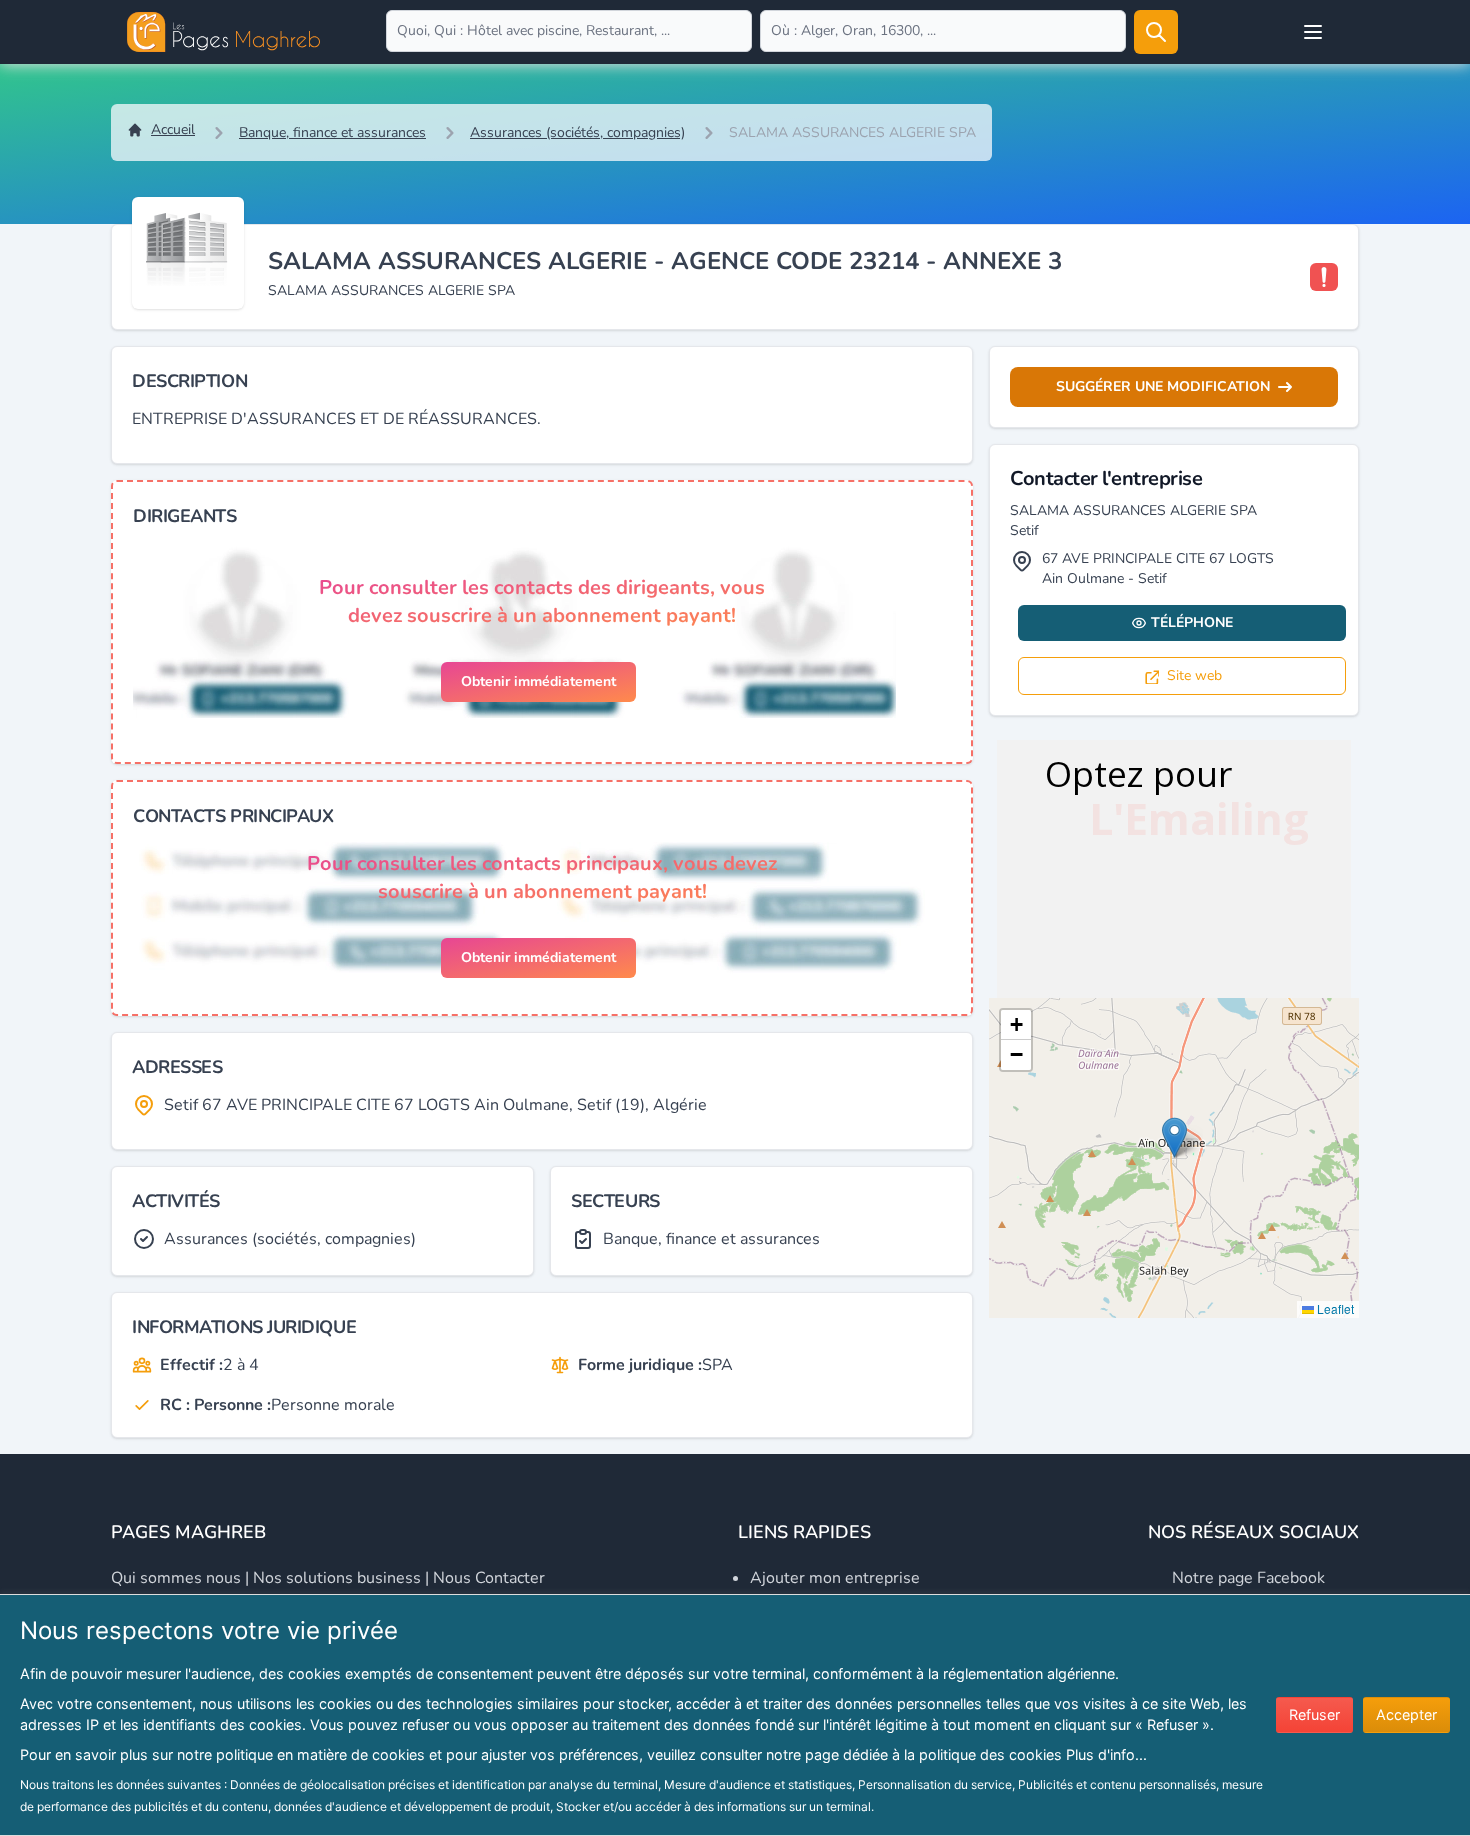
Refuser (1314, 1714)
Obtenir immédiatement (538, 681)
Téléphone (1192, 622)
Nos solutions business (337, 1578)
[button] (1174, 1137)
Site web (1194, 675)
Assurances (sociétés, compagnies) (577, 132)
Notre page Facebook (1248, 1578)
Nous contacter (489, 1578)
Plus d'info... (1106, 1754)
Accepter (1406, 1714)
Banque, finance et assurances (332, 132)
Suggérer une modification (1163, 386)
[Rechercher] (1156, 32)
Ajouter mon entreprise (835, 1578)
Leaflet (1334, 1308)
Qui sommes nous (176, 1578)
